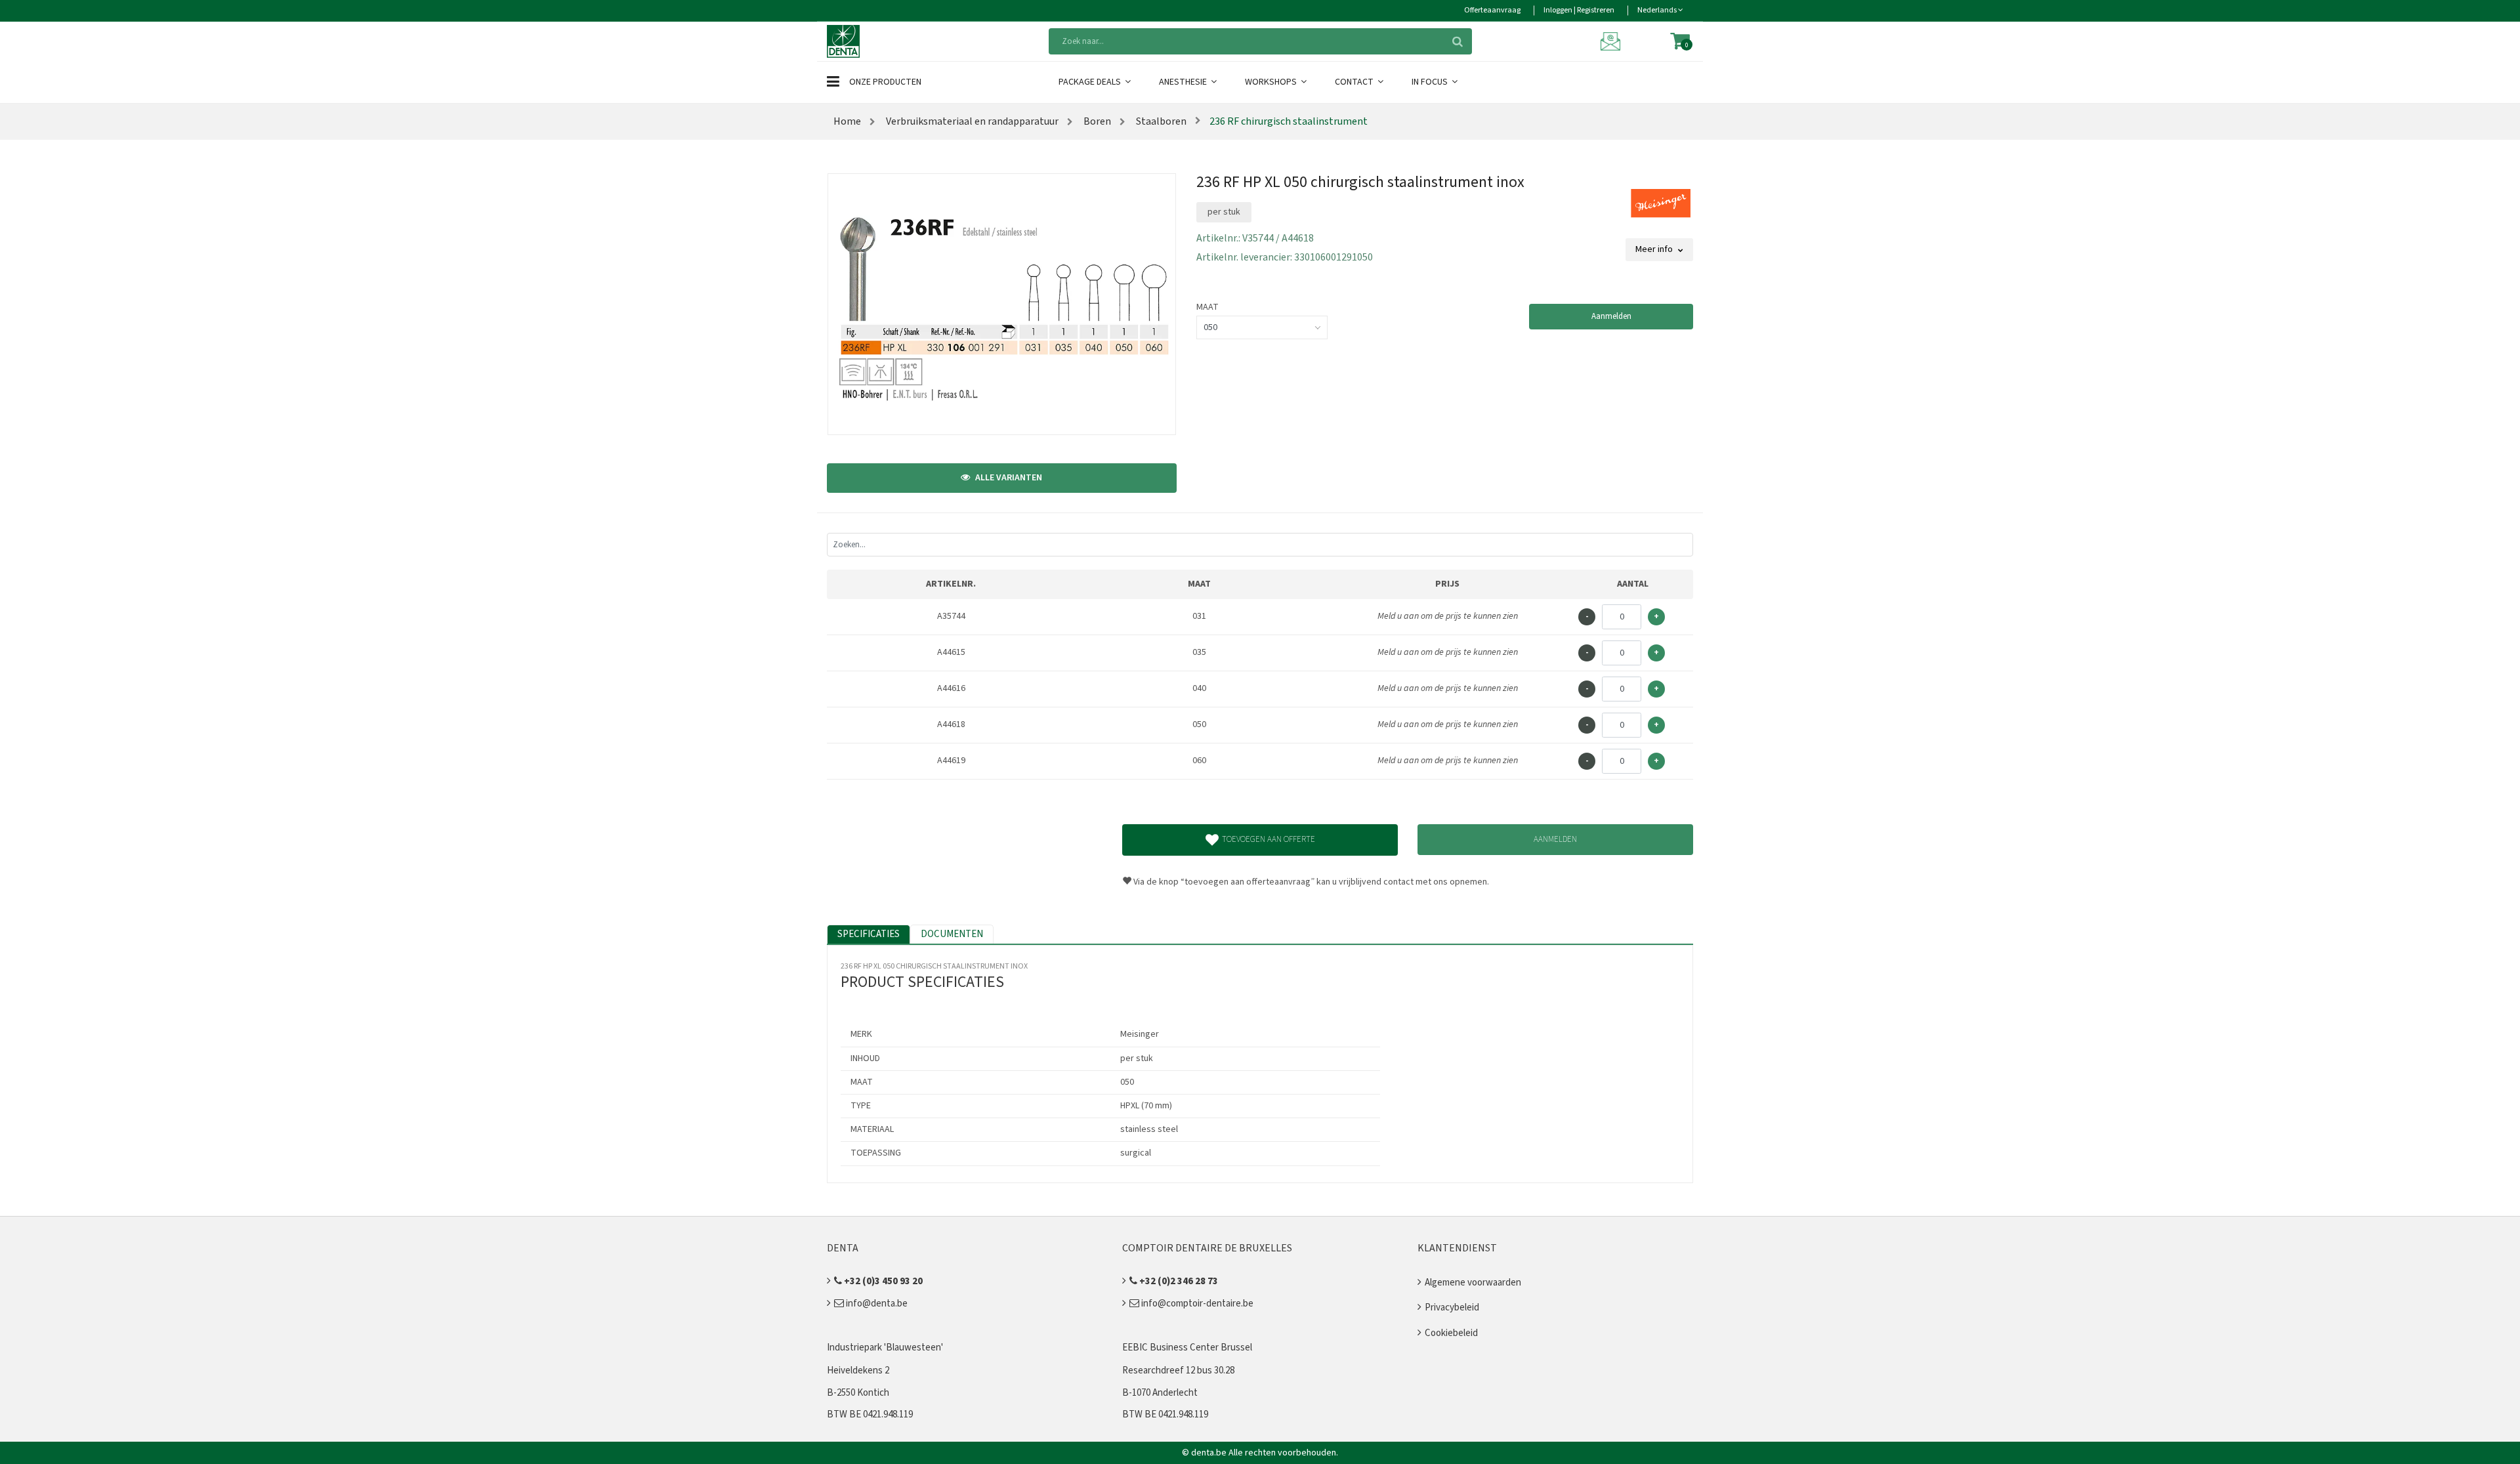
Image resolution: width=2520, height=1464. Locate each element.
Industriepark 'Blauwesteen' (885, 1348)
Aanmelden (1611, 316)
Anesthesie (1184, 82)
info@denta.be (876, 1304)
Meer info (1655, 249)
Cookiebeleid (1451, 1333)
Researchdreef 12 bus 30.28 (1178, 1370)
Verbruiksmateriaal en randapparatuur (971, 121)
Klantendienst (1457, 1248)
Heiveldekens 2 (858, 1370)
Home (847, 121)
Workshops (1272, 82)
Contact (1355, 82)
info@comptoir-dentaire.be (1196, 1304)
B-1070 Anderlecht (1160, 1393)
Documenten (952, 934)
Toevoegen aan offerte (1269, 839)
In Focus (1431, 82)
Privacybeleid (1452, 1307)
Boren (1096, 121)
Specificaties (869, 934)
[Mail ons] (1612, 41)
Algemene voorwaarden (1473, 1283)
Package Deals (1091, 82)
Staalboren (1160, 121)
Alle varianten (1008, 478)
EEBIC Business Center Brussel (1187, 1348)
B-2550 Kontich (858, 1393)
